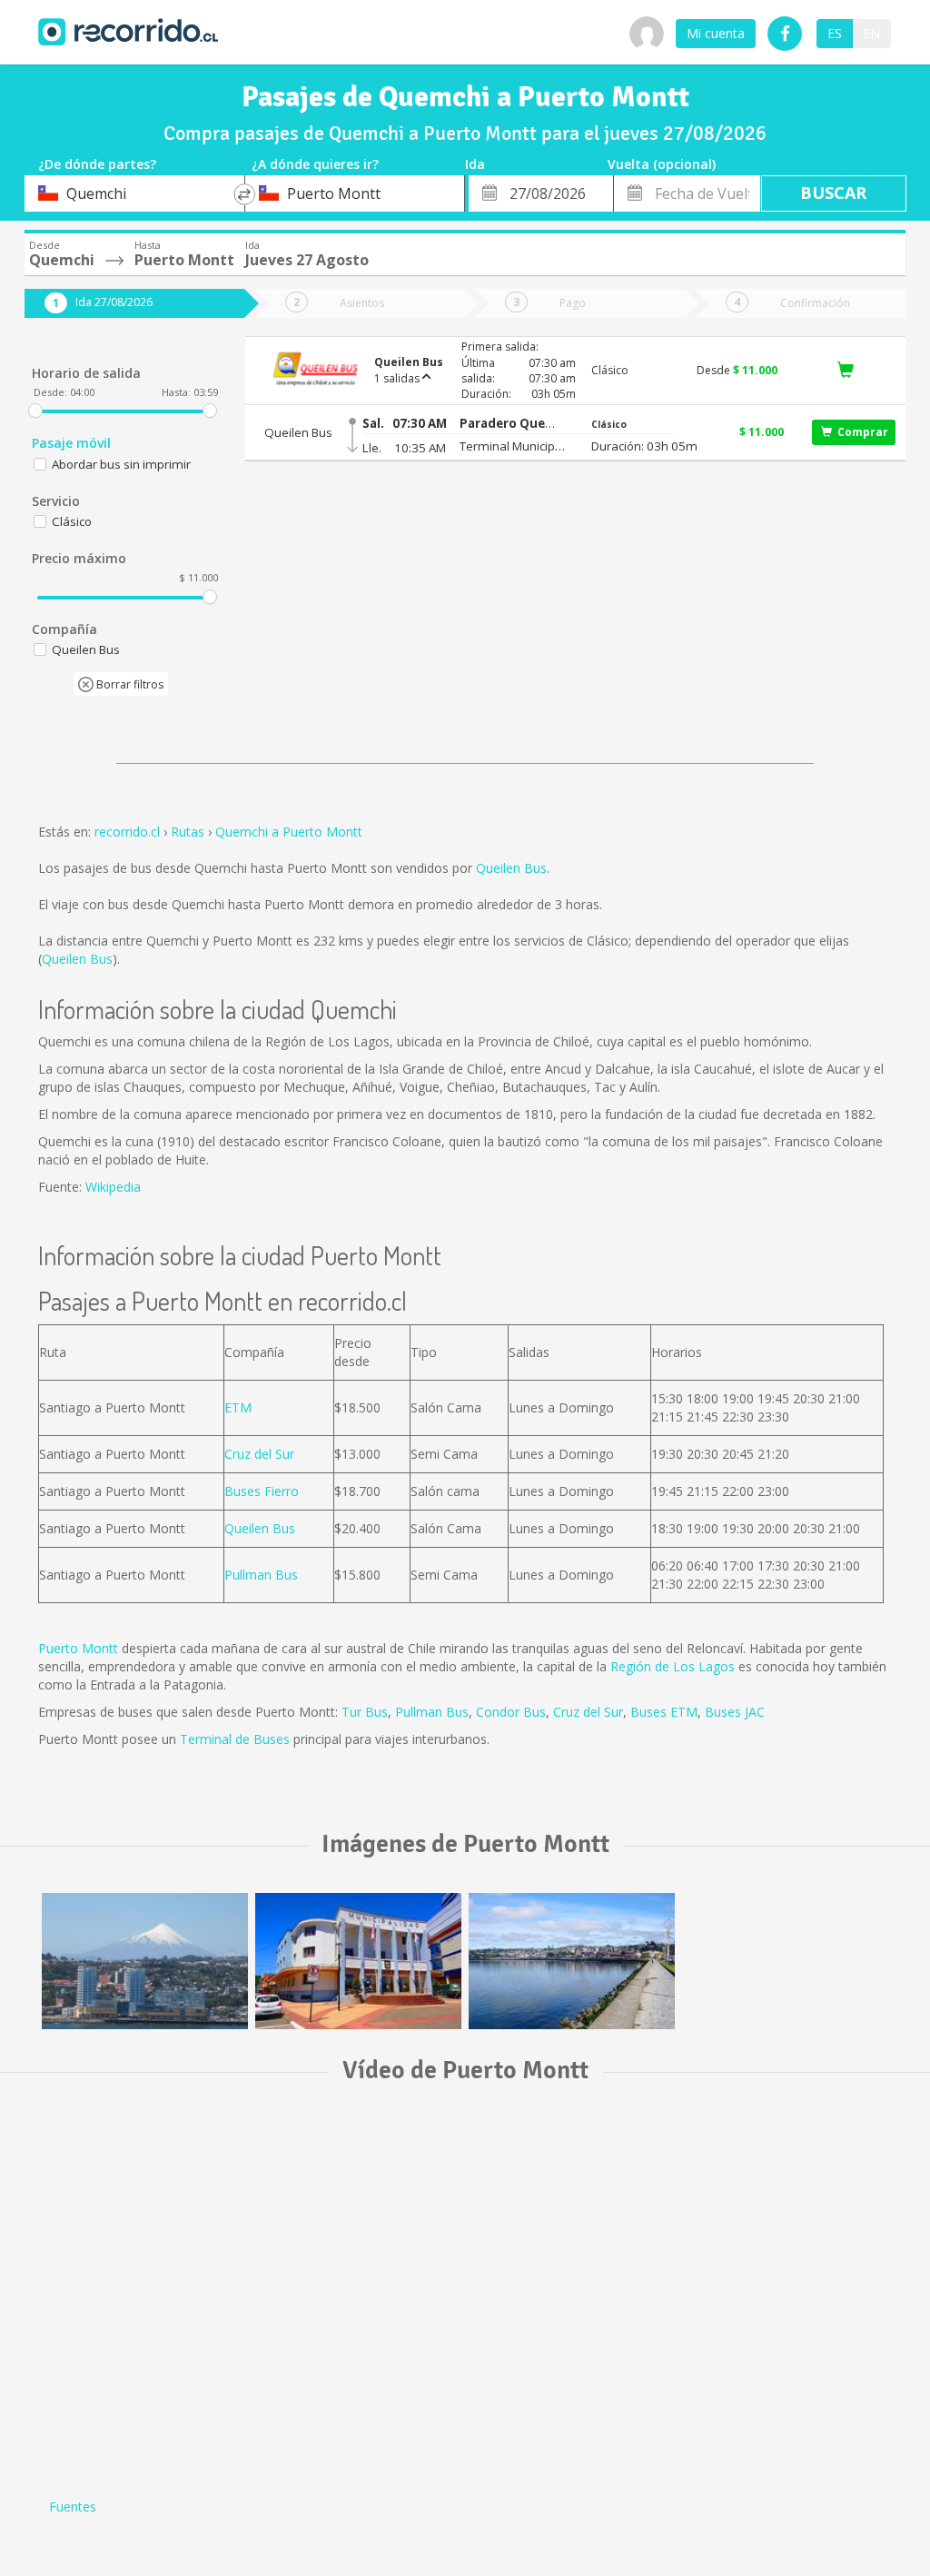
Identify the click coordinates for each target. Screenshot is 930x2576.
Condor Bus (511, 1712)
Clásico (72, 521)
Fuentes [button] (73, 2507)
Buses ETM (664, 1712)
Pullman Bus (261, 1575)
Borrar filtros (129, 684)
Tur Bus (365, 1712)
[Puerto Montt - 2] (358, 1961)
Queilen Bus (511, 868)
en (871, 33)
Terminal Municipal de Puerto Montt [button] (513, 446)
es (835, 33)
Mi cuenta (716, 33)
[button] (513, 424)
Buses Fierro (262, 1491)
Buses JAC (735, 1712)
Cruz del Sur (259, 1454)
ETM (238, 1407)
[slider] (35, 411)
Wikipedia (113, 1187)
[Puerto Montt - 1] (145, 1961)
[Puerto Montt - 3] (572, 1961)
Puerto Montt (78, 1648)
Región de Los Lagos (673, 1666)
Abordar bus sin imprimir (121, 464)
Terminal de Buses (235, 1739)
